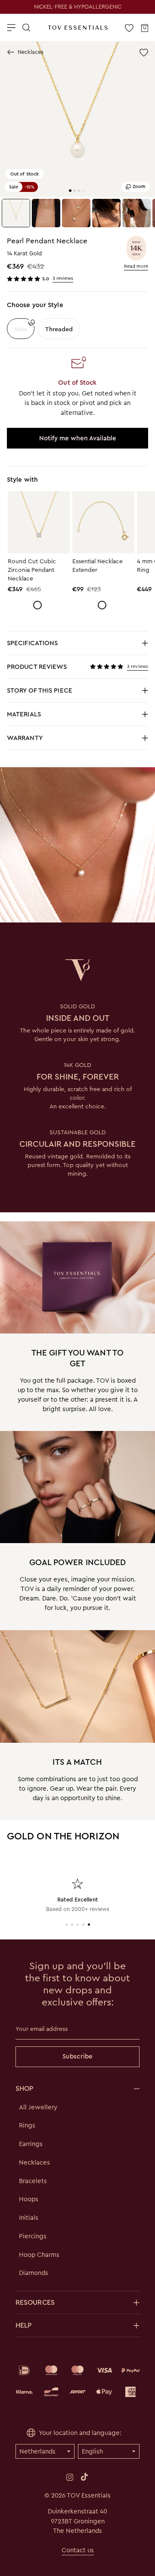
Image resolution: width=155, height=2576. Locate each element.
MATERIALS (50, 717)
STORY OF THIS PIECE (50, 693)
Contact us (78, 2550)
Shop (24, 2088)
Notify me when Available (78, 438)
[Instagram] (70, 2477)
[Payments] (77, 2381)
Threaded (59, 329)
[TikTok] (84, 2477)
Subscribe (77, 2056)
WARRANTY (25, 738)
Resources (35, 2302)
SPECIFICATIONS (50, 645)
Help (23, 2325)
